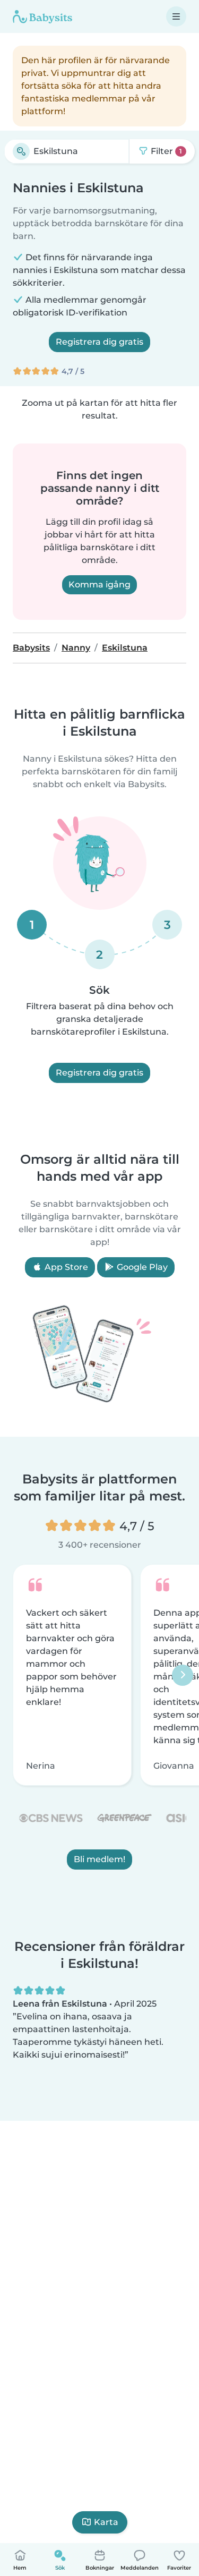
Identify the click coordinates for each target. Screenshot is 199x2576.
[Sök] (21, 151)
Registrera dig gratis (99, 342)
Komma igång (99, 585)
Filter (165, 151)
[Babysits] (42, 16)
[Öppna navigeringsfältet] (176, 16)
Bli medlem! (99, 1860)
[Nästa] (183, 1675)
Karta (106, 2522)
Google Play (141, 1267)
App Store (65, 1267)
